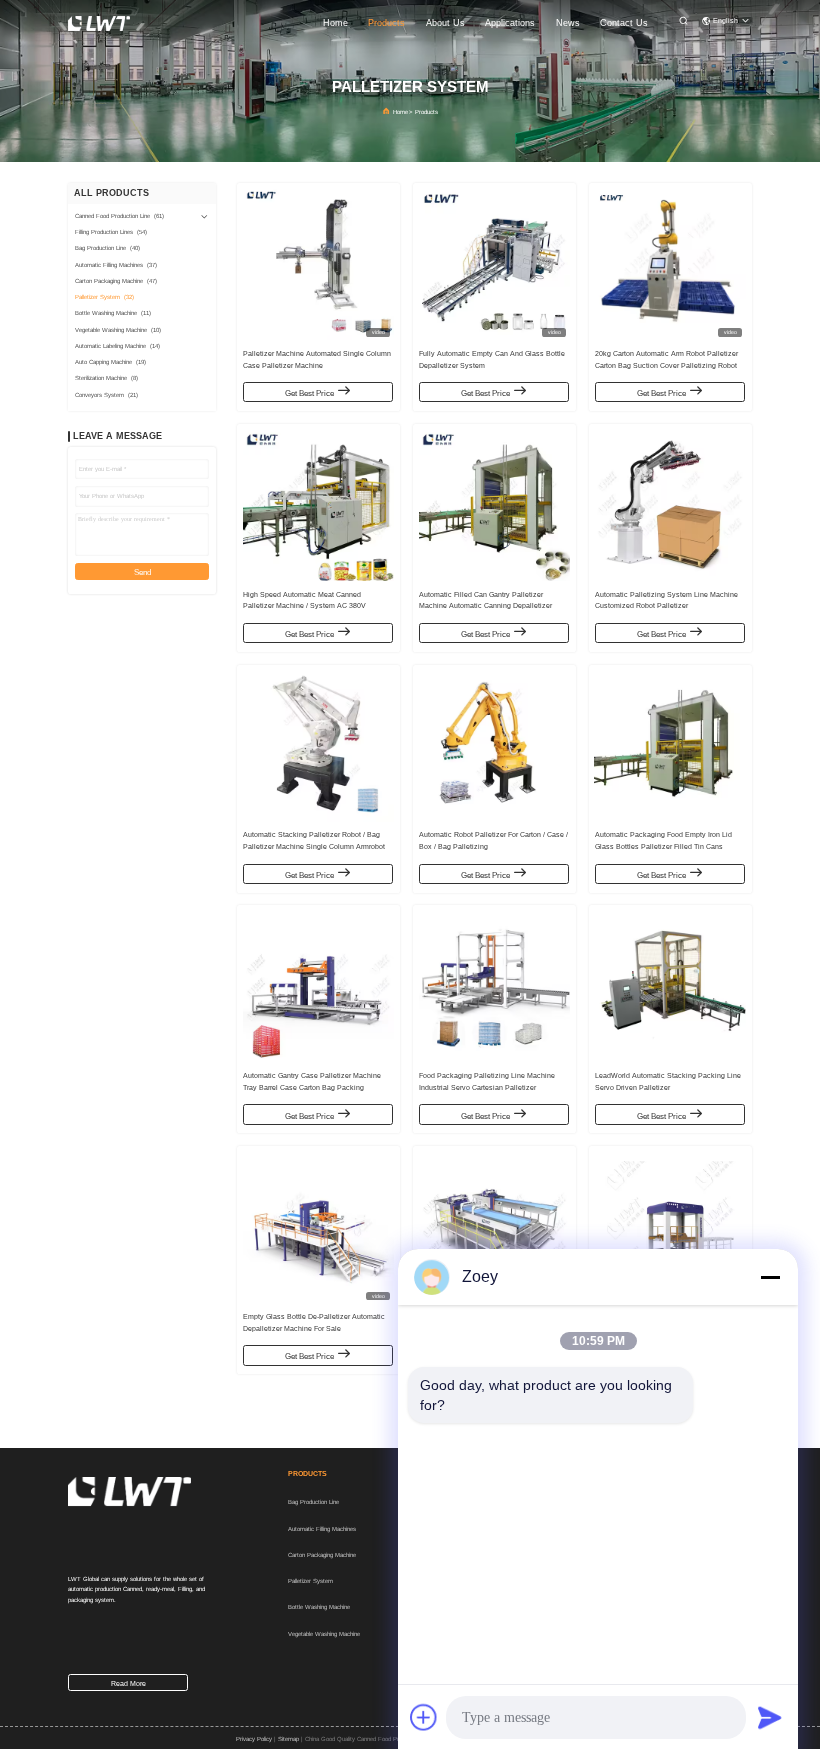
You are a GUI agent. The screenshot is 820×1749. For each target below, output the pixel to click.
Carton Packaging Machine (322, 1555)
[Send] (770, 1717)
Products (426, 112)
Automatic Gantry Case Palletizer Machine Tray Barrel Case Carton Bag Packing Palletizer (312, 1087)
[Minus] (770, 1277)
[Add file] (424, 1717)
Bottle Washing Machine (319, 1607)
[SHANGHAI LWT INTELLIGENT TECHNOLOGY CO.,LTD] (99, 22)
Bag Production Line (313, 1502)
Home (400, 112)
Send (142, 572)
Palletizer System (310, 1581)
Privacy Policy (254, 1739)
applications (510, 23)
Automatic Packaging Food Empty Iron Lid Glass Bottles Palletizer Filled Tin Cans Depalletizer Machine (663, 846)
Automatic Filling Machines (322, 1529)
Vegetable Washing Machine (324, 1634)
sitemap (288, 1739)
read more (128, 1683)
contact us (624, 23)
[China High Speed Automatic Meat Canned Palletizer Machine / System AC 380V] (318, 505)
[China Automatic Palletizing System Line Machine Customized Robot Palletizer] (669, 505)
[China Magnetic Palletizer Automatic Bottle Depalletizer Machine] (669, 1227)
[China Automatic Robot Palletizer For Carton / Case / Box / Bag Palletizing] (494, 746)
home (335, 23)
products (386, 23)
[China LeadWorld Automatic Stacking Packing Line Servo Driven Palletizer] (669, 986)
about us (445, 23)
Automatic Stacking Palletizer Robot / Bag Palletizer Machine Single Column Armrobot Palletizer (314, 846)
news (568, 23)
